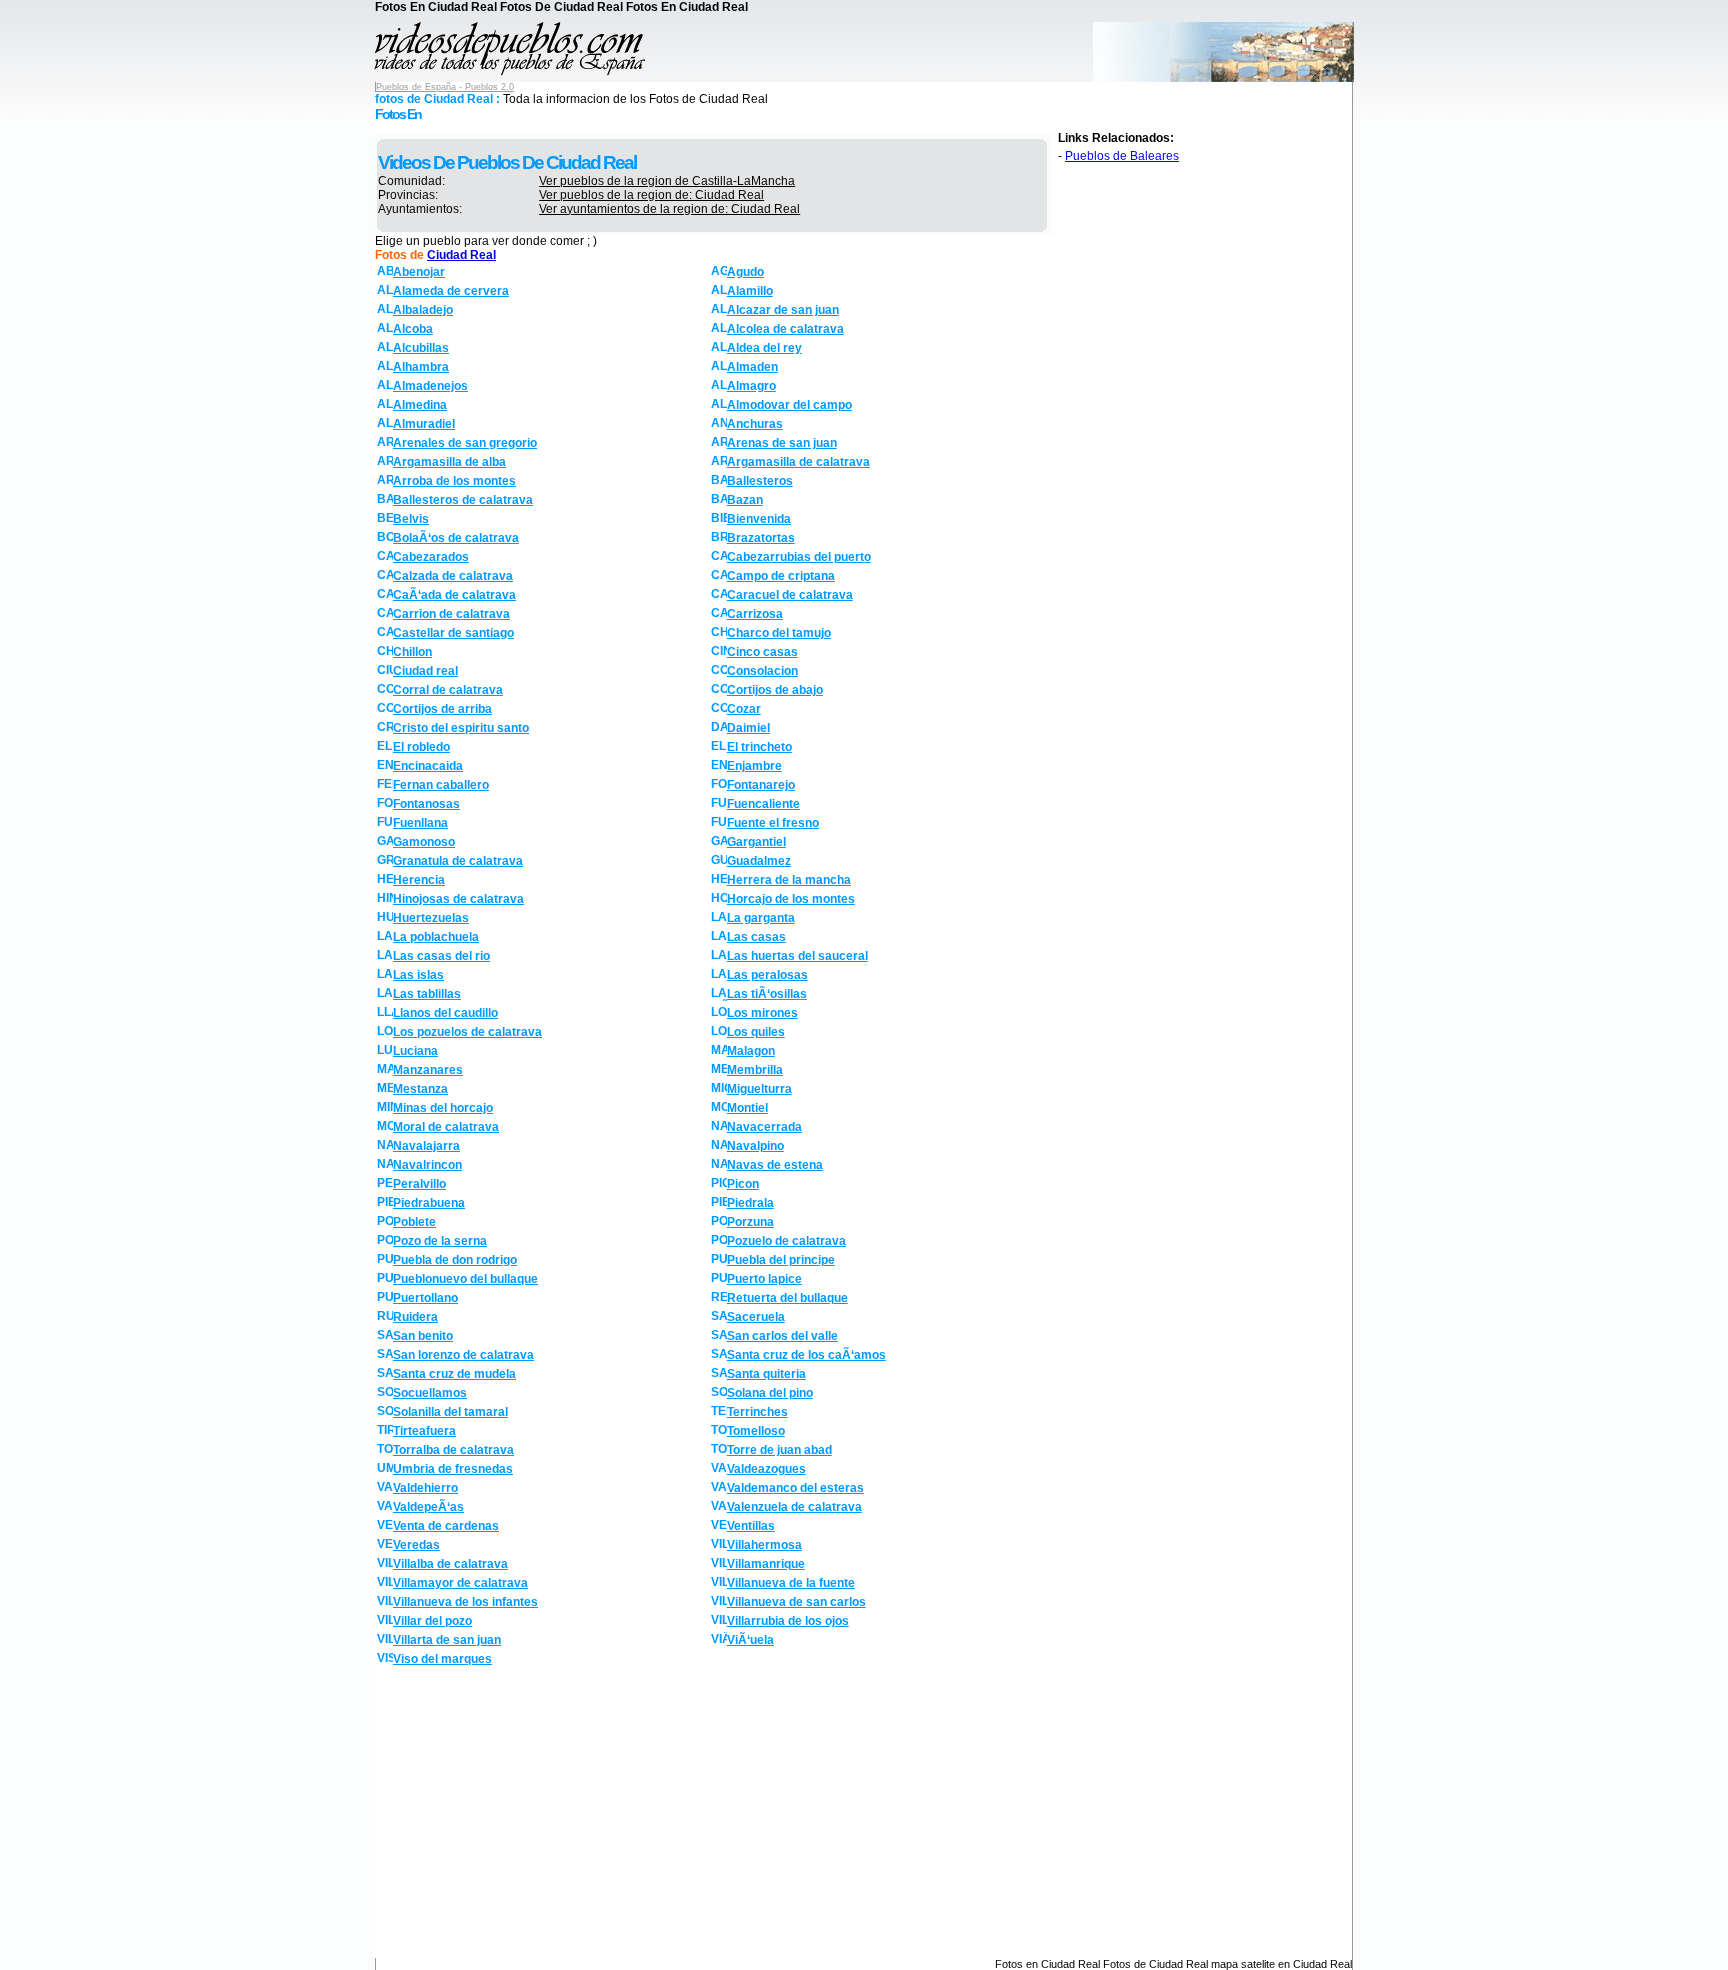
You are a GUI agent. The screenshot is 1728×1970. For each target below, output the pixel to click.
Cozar (744, 709)
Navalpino (755, 1146)
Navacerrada (764, 1127)
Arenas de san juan (782, 443)
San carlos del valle (782, 1336)
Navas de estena (775, 1165)
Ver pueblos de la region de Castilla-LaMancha (667, 181)
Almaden (752, 367)
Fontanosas (426, 804)
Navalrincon (427, 1165)
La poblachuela (436, 937)
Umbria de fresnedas (453, 1469)
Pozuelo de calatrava (786, 1241)
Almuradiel (424, 424)
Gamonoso (424, 842)
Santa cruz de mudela (454, 1374)
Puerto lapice (764, 1279)
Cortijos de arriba (442, 709)
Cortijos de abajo (775, 690)
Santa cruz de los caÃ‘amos (806, 1355)
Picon (743, 1184)
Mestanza (420, 1089)
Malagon (751, 1051)
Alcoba (413, 329)
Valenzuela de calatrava (794, 1507)
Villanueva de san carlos (796, 1602)
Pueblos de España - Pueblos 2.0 (445, 87)
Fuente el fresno (773, 823)
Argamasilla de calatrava (798, 462)
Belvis (411, 519)
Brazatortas (761, 538)
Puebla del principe (781, 1260)
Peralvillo (419, 1184)
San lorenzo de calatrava (463, 1355)
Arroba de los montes (454, 481)
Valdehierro (425, 1488)
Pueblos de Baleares (1122, 156)
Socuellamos (430, 1393)
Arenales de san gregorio (465, 443)
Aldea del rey (764, 348)
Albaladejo (423, 310)
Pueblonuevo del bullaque (465, 1279)
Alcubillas (421, 348)
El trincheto (759, 747)
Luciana (415, 1051)
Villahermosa (764, 1545)
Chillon (412, 652)
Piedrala (750, 1203)
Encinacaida (428, 766)
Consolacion (762, 671)
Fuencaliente (763, 804)
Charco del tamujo (779, 633)
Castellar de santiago (453, 633)
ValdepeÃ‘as (428, 1507)
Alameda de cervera (451, 291)
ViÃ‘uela (750, 1640)
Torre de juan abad (779, 1450)
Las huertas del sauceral (797, 956)
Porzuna (750, 1222)
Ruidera (415, 1317)
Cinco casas (762, 652)
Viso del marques (442, 1659)
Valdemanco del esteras (795, 1488)
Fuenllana (420, 823)
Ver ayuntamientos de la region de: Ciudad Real (669, 209)
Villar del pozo (432, 1621)
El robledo (421, 747)
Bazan (745, 500)
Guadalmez (759, 861)
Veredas (416, 1545)
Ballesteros (760, 481)
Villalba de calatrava (450, 1564)
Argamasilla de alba (449, 462)
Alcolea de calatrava (785, 329)
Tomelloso (756, 1431)
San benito (423, 1336)
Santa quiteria (766, 1374)
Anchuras (755, 424)
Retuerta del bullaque (787, 1298)
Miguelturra (759, 1089)
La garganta (761, 918)
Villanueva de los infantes (465, 1602)
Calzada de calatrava (453, 576)
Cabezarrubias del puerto (799, 557)
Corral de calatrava (448, 690)
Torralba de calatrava (453, 1450)
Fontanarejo (761, 785)
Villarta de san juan (447, 1640)
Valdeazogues (766, 1469)
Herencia (419, 880)
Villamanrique (766, 1564)
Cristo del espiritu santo (461, 728)
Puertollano (425, 1298)
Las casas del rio (441, 956)
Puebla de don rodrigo (455, 1260)
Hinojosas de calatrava (458, 899)
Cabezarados (431, 557)
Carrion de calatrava (451, 614)
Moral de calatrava (446, 1127)
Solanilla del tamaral (450, 1412)
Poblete (414, 1222)
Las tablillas (427, 994)
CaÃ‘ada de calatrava (454, 595)
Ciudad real (425, 671)
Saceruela (756, 1317)
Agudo (745, 272)
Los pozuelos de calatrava (467, 1032)
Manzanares (428, 1070)
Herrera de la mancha (789, 880)
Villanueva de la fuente (791, 1583)
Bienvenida (759, 519)
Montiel (747, 1108)
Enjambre (754, 766)
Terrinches (757, 1412)
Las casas (756, 937)
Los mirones (762, 1013)
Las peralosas (767, 975)
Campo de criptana (781, 576)
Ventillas (751, 1526)
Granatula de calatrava (458, 861)
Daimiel (748, 728)
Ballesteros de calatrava (463, 500)
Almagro (751, 386)
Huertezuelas (431, 918)
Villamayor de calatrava (460, 1583)
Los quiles (756, 1032)
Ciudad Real (461, 255)
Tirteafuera (424, 1431)
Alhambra (421, 367)
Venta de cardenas (446, 1526)
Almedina (420, 405)
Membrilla (755, 1070)
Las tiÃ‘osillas (767, 994)
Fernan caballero (441, 785)
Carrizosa (755, 614)
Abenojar (419, 272)
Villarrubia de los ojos (788, 1621)
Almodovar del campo (789, 405)
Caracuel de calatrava (790, 595)
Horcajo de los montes (791, 899)
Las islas (418, 975)
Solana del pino (770, 1393)
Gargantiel (756, 842)
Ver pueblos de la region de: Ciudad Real (651, 195)
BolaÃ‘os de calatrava (456, 538)
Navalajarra (426, 1146)
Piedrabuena (429, 1203)
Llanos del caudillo (445, 1013)
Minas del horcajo (443, 1108)
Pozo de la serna (440, 1241)
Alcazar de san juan (783, 310)
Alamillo (750, 291)
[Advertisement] (545, 1815)
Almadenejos (430, 386)
